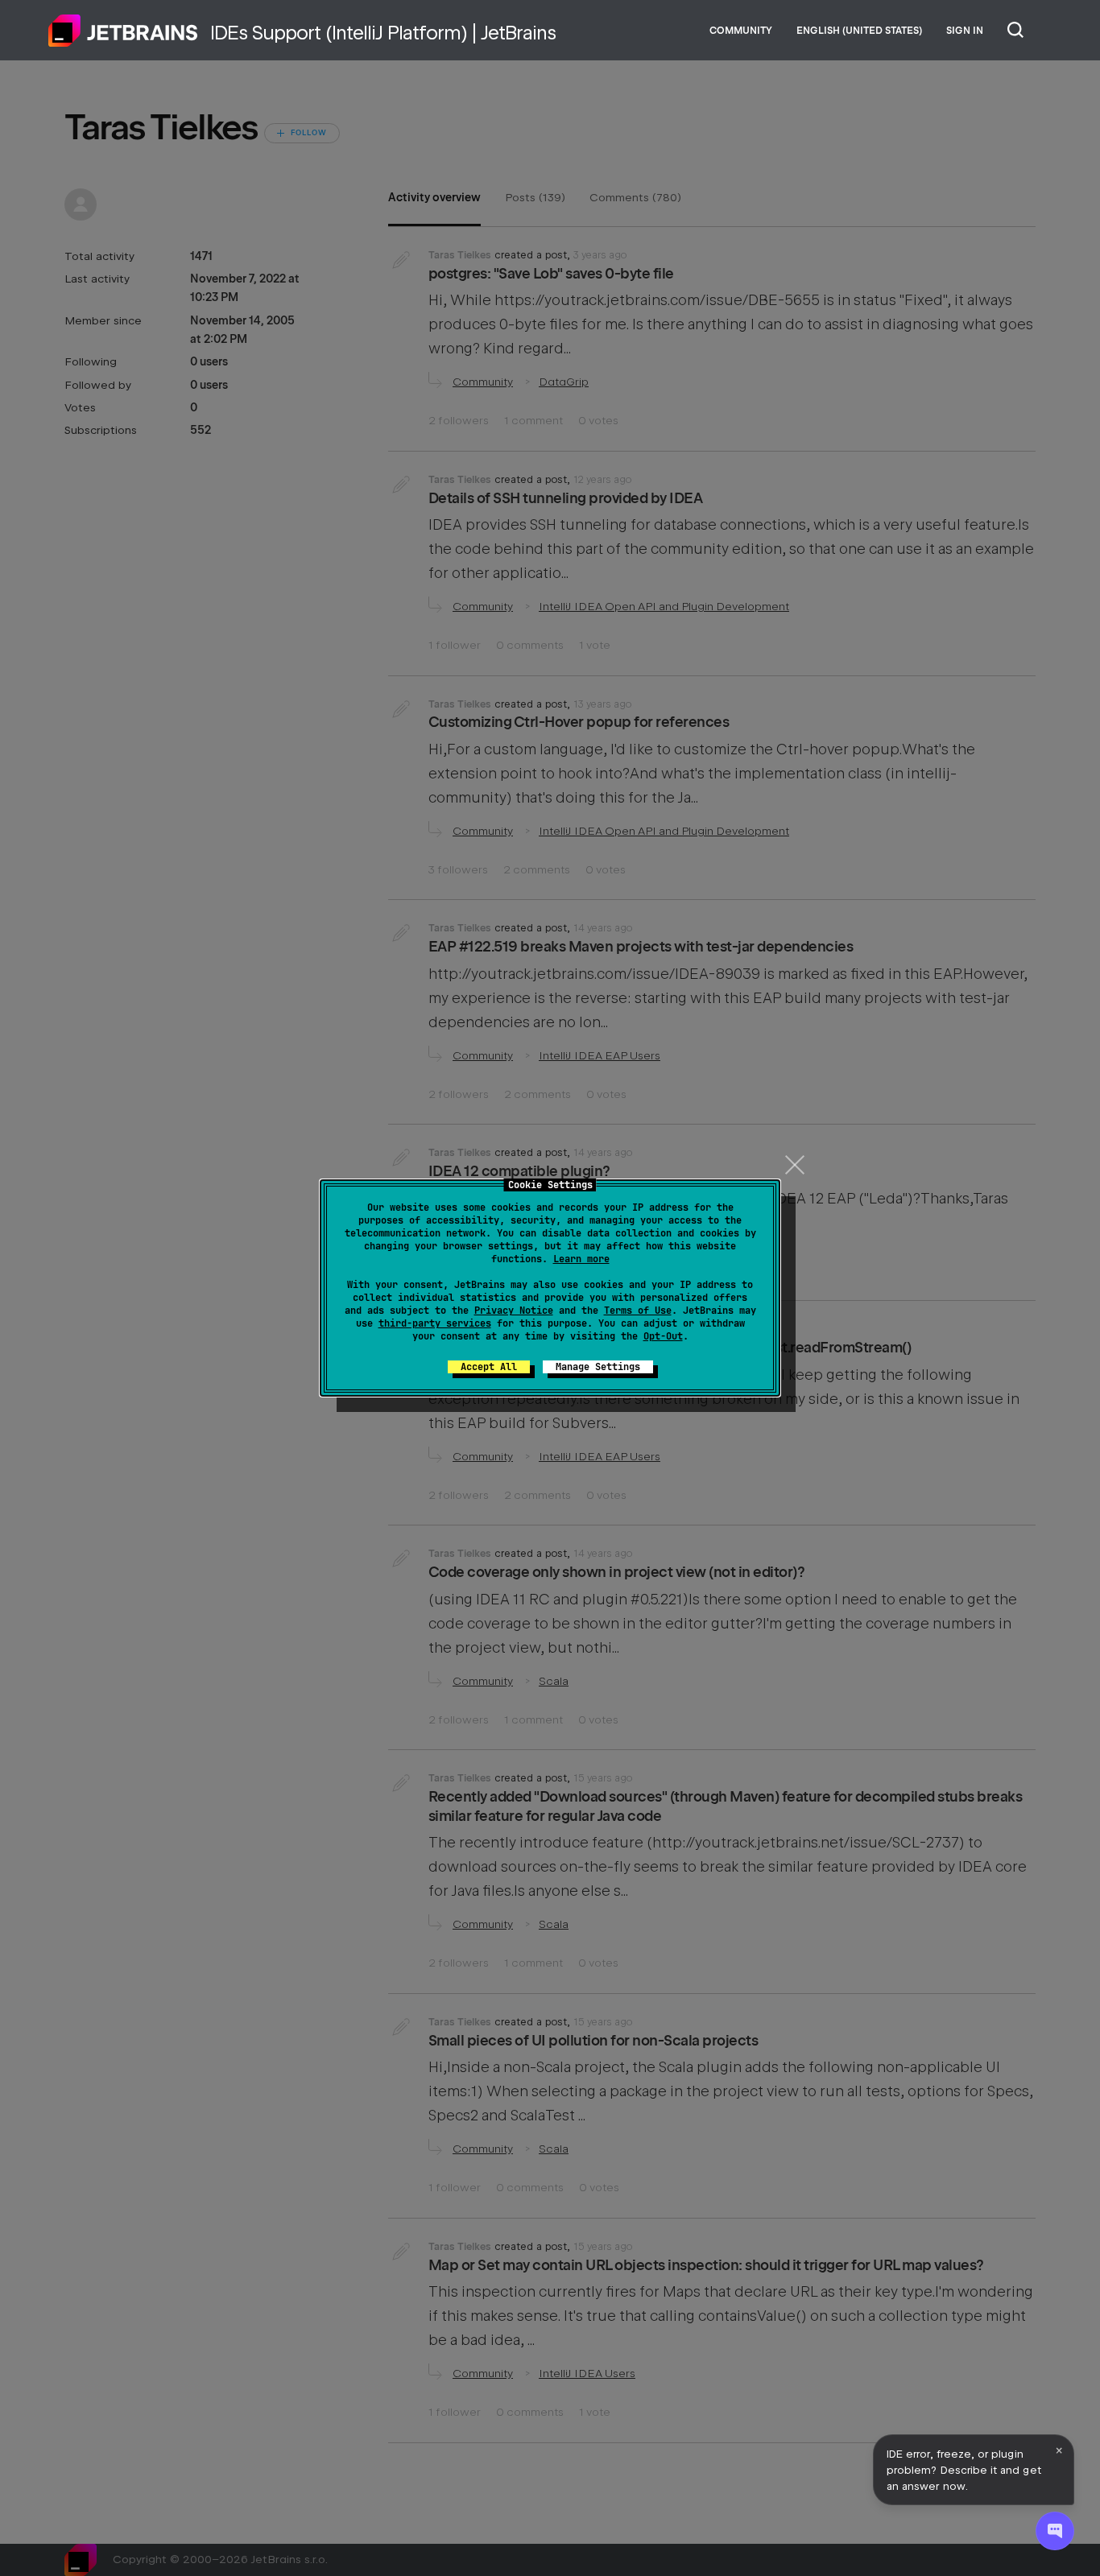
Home (123, 31)
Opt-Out (663, 1336)
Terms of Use (638, 1311)
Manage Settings (598, 1367)
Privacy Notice (514, 1311)
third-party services (435, 1323)
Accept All (489, 1367)
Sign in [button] (965, 31)
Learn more (581, 1259)
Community (741, 31)
